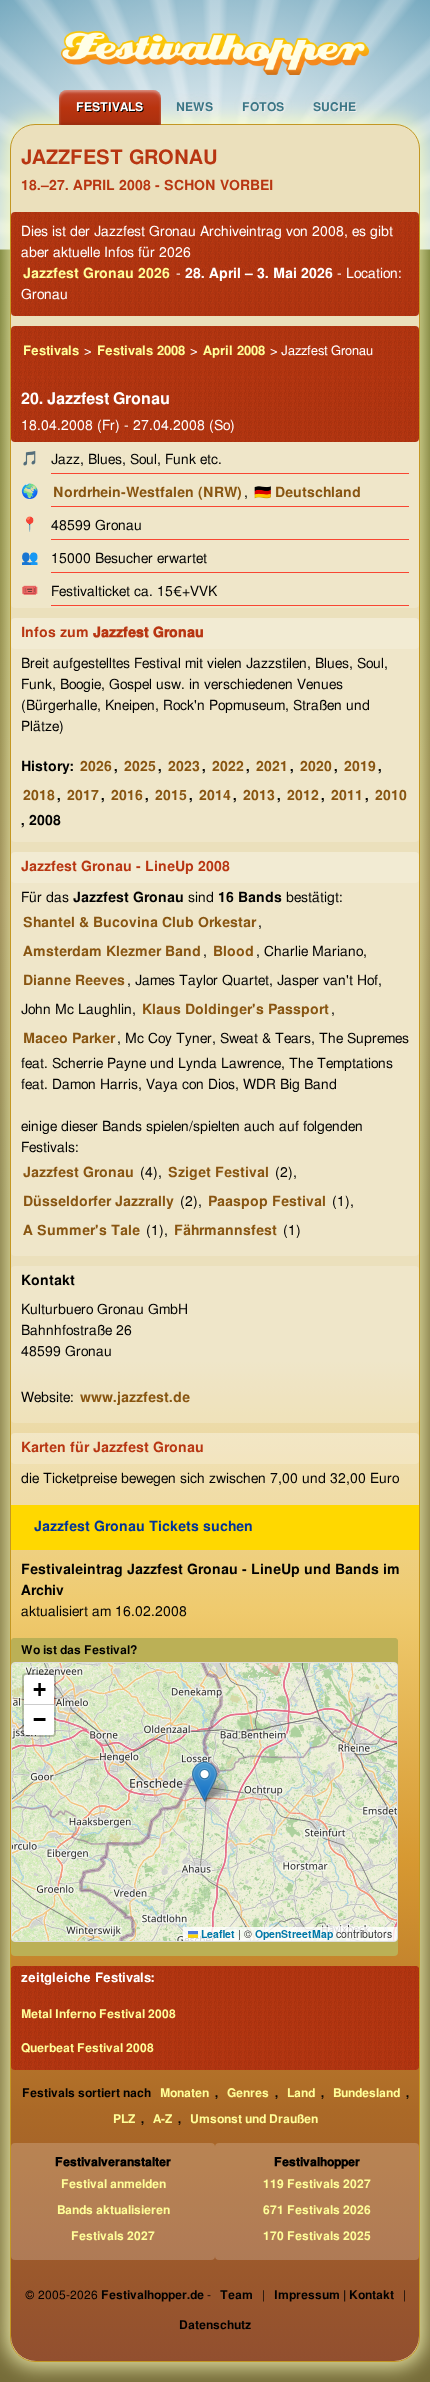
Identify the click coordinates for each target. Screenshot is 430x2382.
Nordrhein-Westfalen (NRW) (147, 493)
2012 (303, 796)
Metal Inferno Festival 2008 (98, 2014)
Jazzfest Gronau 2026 (96, 274)
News (194, 107)
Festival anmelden (113, 2184)
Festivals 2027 (113, 2236)
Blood (233, 952)
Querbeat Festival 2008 (87, 2048)
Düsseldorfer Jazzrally (98, 1202)
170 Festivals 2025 (317, 2236)
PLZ (124, 2119)
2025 (140, 767)
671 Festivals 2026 (317, 2210)
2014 (215, 796)
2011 (347, 796)
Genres (248, 2093)
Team (236, 2295)
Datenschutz (215, 2325)
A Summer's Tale (81, 1231)
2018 (39, 796)
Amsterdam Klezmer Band (112, 952)
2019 (360, 767)
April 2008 (234, 351)
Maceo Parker (69, 1039)
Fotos (263, 107)
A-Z (162, 2119)
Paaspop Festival (267, 1202)
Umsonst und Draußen (254, 2119)
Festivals (109, 107)
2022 (228, 767)
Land (301, 2093)
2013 (259, 796)
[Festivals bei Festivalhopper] (215, 45)
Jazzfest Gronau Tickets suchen (143, 1527)
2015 (171, 796)
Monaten (184, 2093)
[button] (204, 1781)
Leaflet (216, 1933)
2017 (83, 796)
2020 (316, 767)
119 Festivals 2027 (317, 2184)
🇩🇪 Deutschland (307, 493)
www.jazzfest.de (135, 1398)
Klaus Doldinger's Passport (235, 1010)
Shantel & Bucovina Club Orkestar (139, 923)
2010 (391, 796)
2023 (184, 767)
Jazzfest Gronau (78, 1173)
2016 (127, 796)
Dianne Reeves (74, 981)
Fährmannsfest (225, 1231)
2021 (272, 767)
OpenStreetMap (294, 1933)
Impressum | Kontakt (334, 2295)
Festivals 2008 (141, 351)
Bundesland (366, 2093)
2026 (96, 767)
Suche (334, 107)
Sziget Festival (218, 1173)
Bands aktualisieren (113, 2210)
